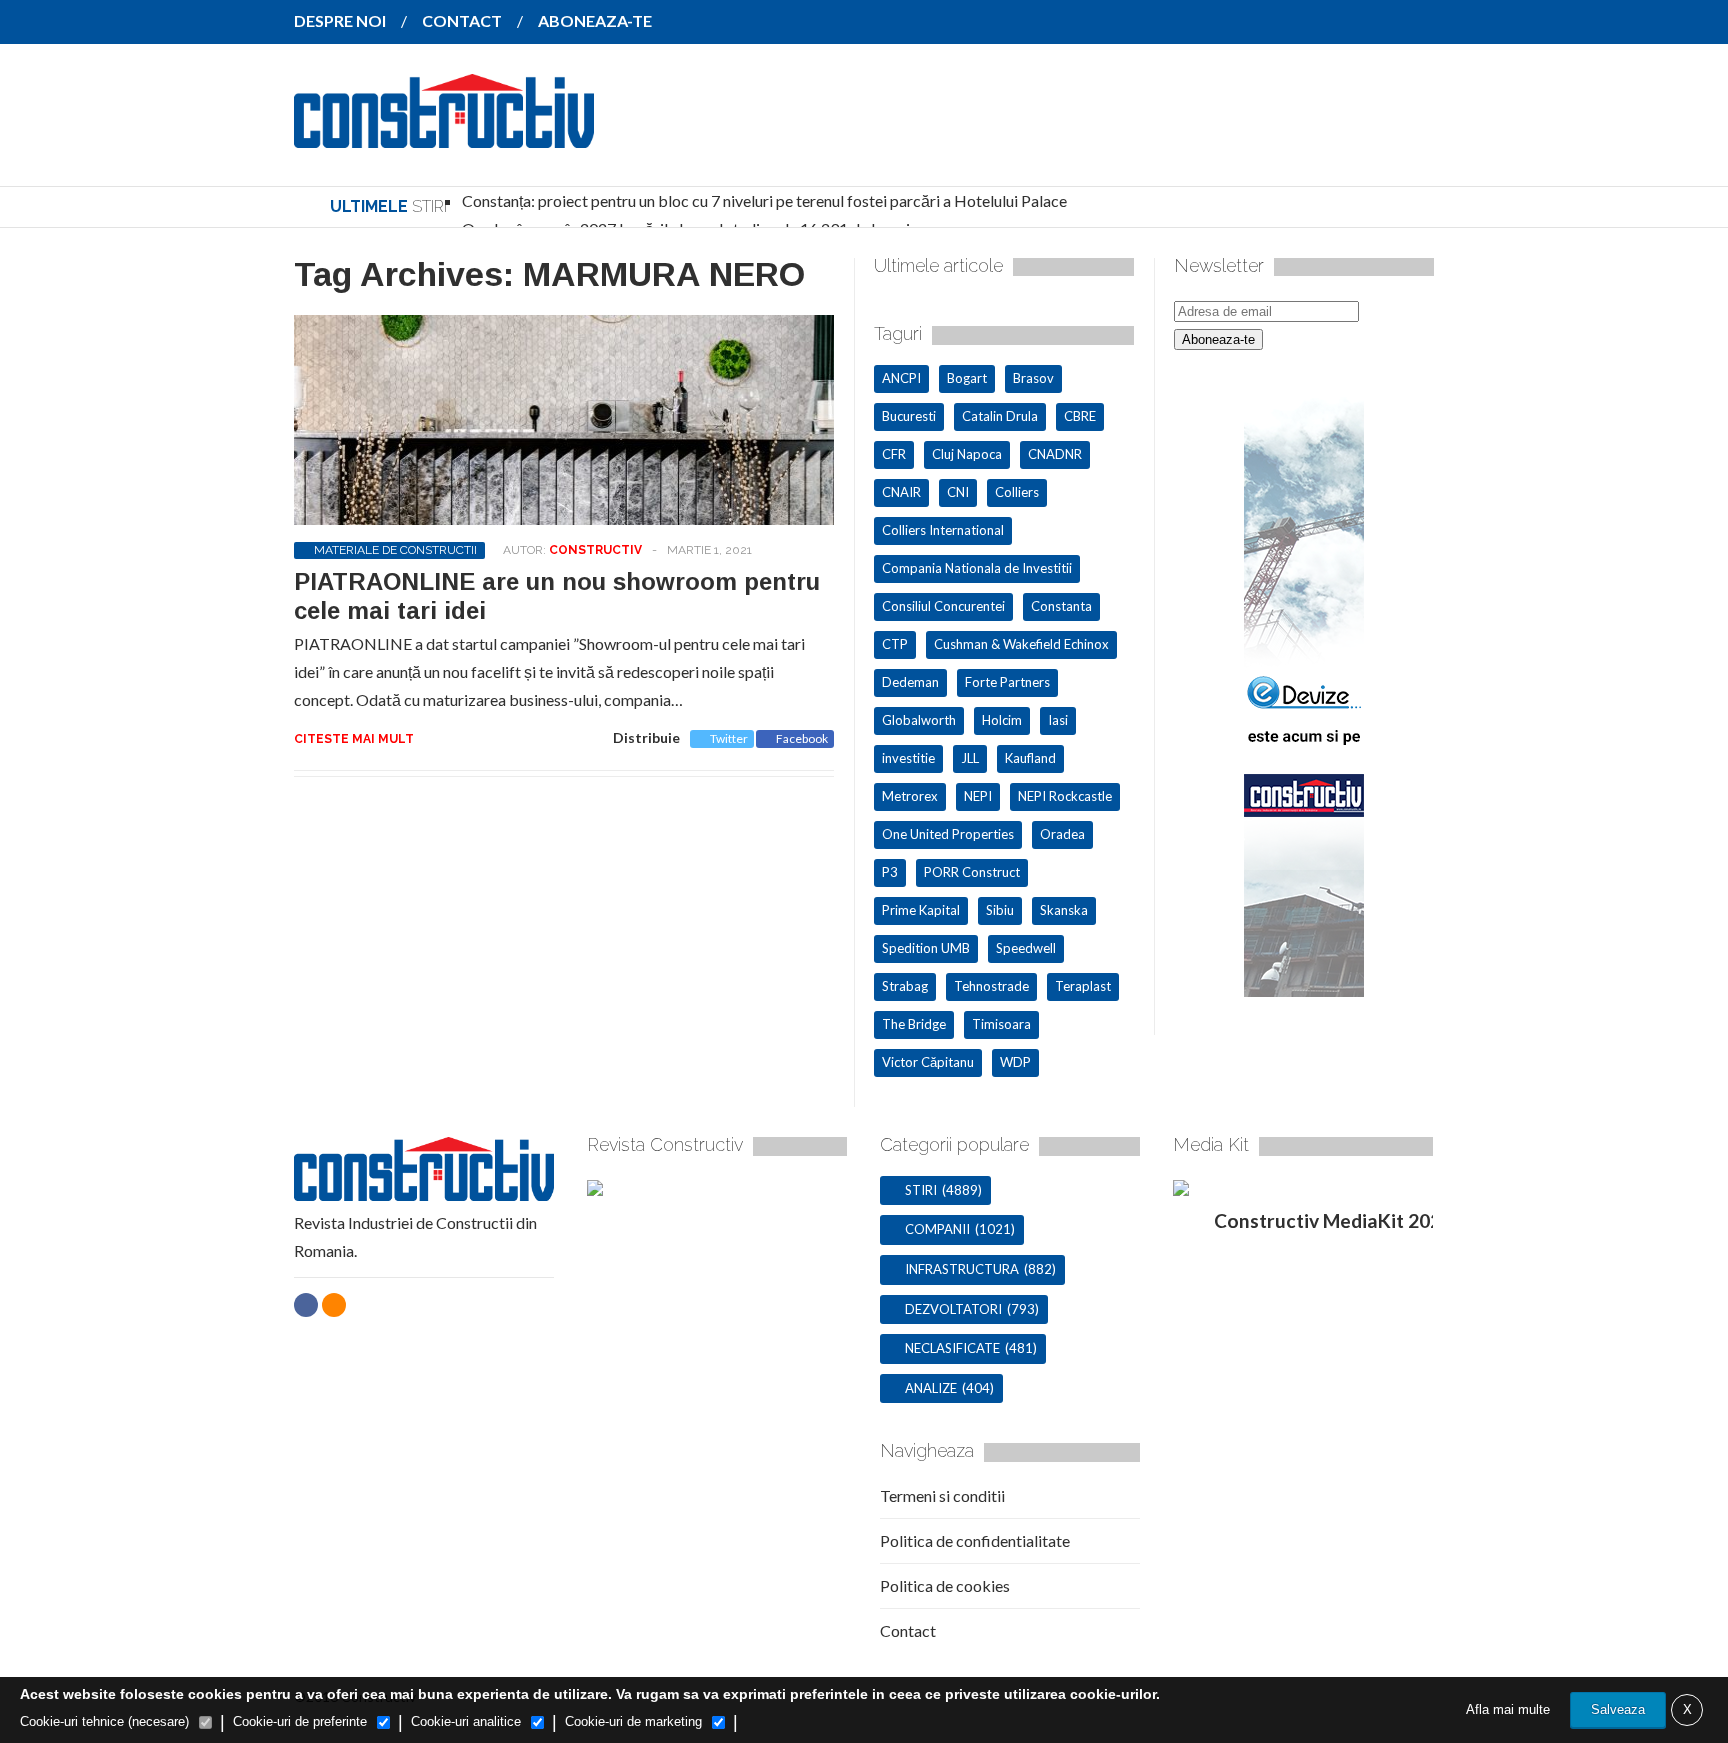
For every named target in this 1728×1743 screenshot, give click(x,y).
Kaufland (1030, 758)
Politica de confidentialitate (975, 1540)
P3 (890, 872)
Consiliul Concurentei (943, 606)
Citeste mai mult (354, 739)
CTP (895, 644)
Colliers (1017, 492)
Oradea (1062, 834)
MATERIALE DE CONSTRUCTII (395, 550)
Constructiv (595, 550)
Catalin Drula (1000, 416)
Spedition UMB (926, 948)
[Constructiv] (444, 134)
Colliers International (943, 530)
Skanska (1064, 910)
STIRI (921, 1190)
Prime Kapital (921, 910)
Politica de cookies (945, 1585)
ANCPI (901, 378)
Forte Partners (1007, 682)
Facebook (802, 738)
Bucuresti (909, 416)
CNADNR (1055, 454)
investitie (908, 758)
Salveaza (1618, 1709)
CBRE (1080, 416)
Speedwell (1026, 948)
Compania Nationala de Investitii (977, 568)
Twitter (729, 738)
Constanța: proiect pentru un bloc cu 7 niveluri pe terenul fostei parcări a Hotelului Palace (764, 200)
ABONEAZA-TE (595, 20)
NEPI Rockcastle (1065, 796)
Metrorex (910, 796)
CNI (958, 492)
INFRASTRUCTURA (962, 1269)
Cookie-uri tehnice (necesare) (104, 1721)
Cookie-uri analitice (466, 1721)
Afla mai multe (1508, 1709)
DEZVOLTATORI (953, 1309)
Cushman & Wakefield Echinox (1021, 644)
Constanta (1061, 606)
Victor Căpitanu (928, 1062)
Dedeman (910, 682)
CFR (894, 454)
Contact (908, 1630)
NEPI (978, 796)
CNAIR (901, 492)
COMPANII (937, 1229)
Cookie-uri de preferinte (300, 1721)
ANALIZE (931, 1388)
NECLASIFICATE (952, 1348)
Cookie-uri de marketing (633, 1721)
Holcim (1002, 720)
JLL (970, 758)
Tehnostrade (991, 986)
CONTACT (462, 20)
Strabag (905, 986)
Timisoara (1001, 1024)
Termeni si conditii (942, 1495)
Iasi (1058, 720)
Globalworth (919, 720)
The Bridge (914, 1024)
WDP (1015, 1062)
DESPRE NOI (340, 20)
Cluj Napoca (967, 454)
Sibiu (1000, 910)
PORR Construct (972, 872)
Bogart (967, 378)
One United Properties (948, 834)
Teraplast (1083, 986)
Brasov (1033, 378)
